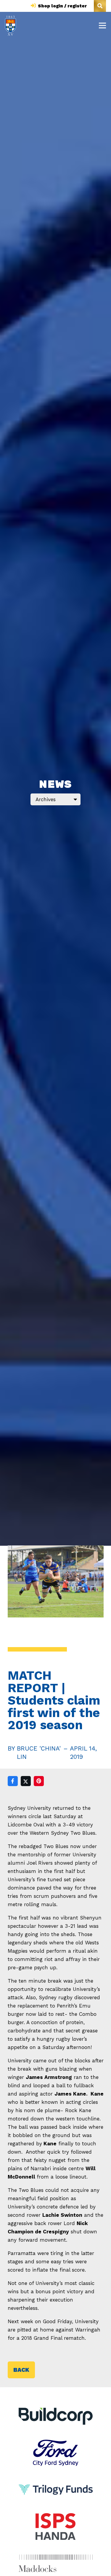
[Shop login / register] (34, 6)
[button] (100, 6)
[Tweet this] (26, 1781)
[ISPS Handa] (56, 2517)
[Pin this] (39, 1781)
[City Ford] (56, 2444)
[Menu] (102, 25)
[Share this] (13, 1781)
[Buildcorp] (56, 2416)
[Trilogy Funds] (56, 2481)
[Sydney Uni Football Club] (11, 26)
